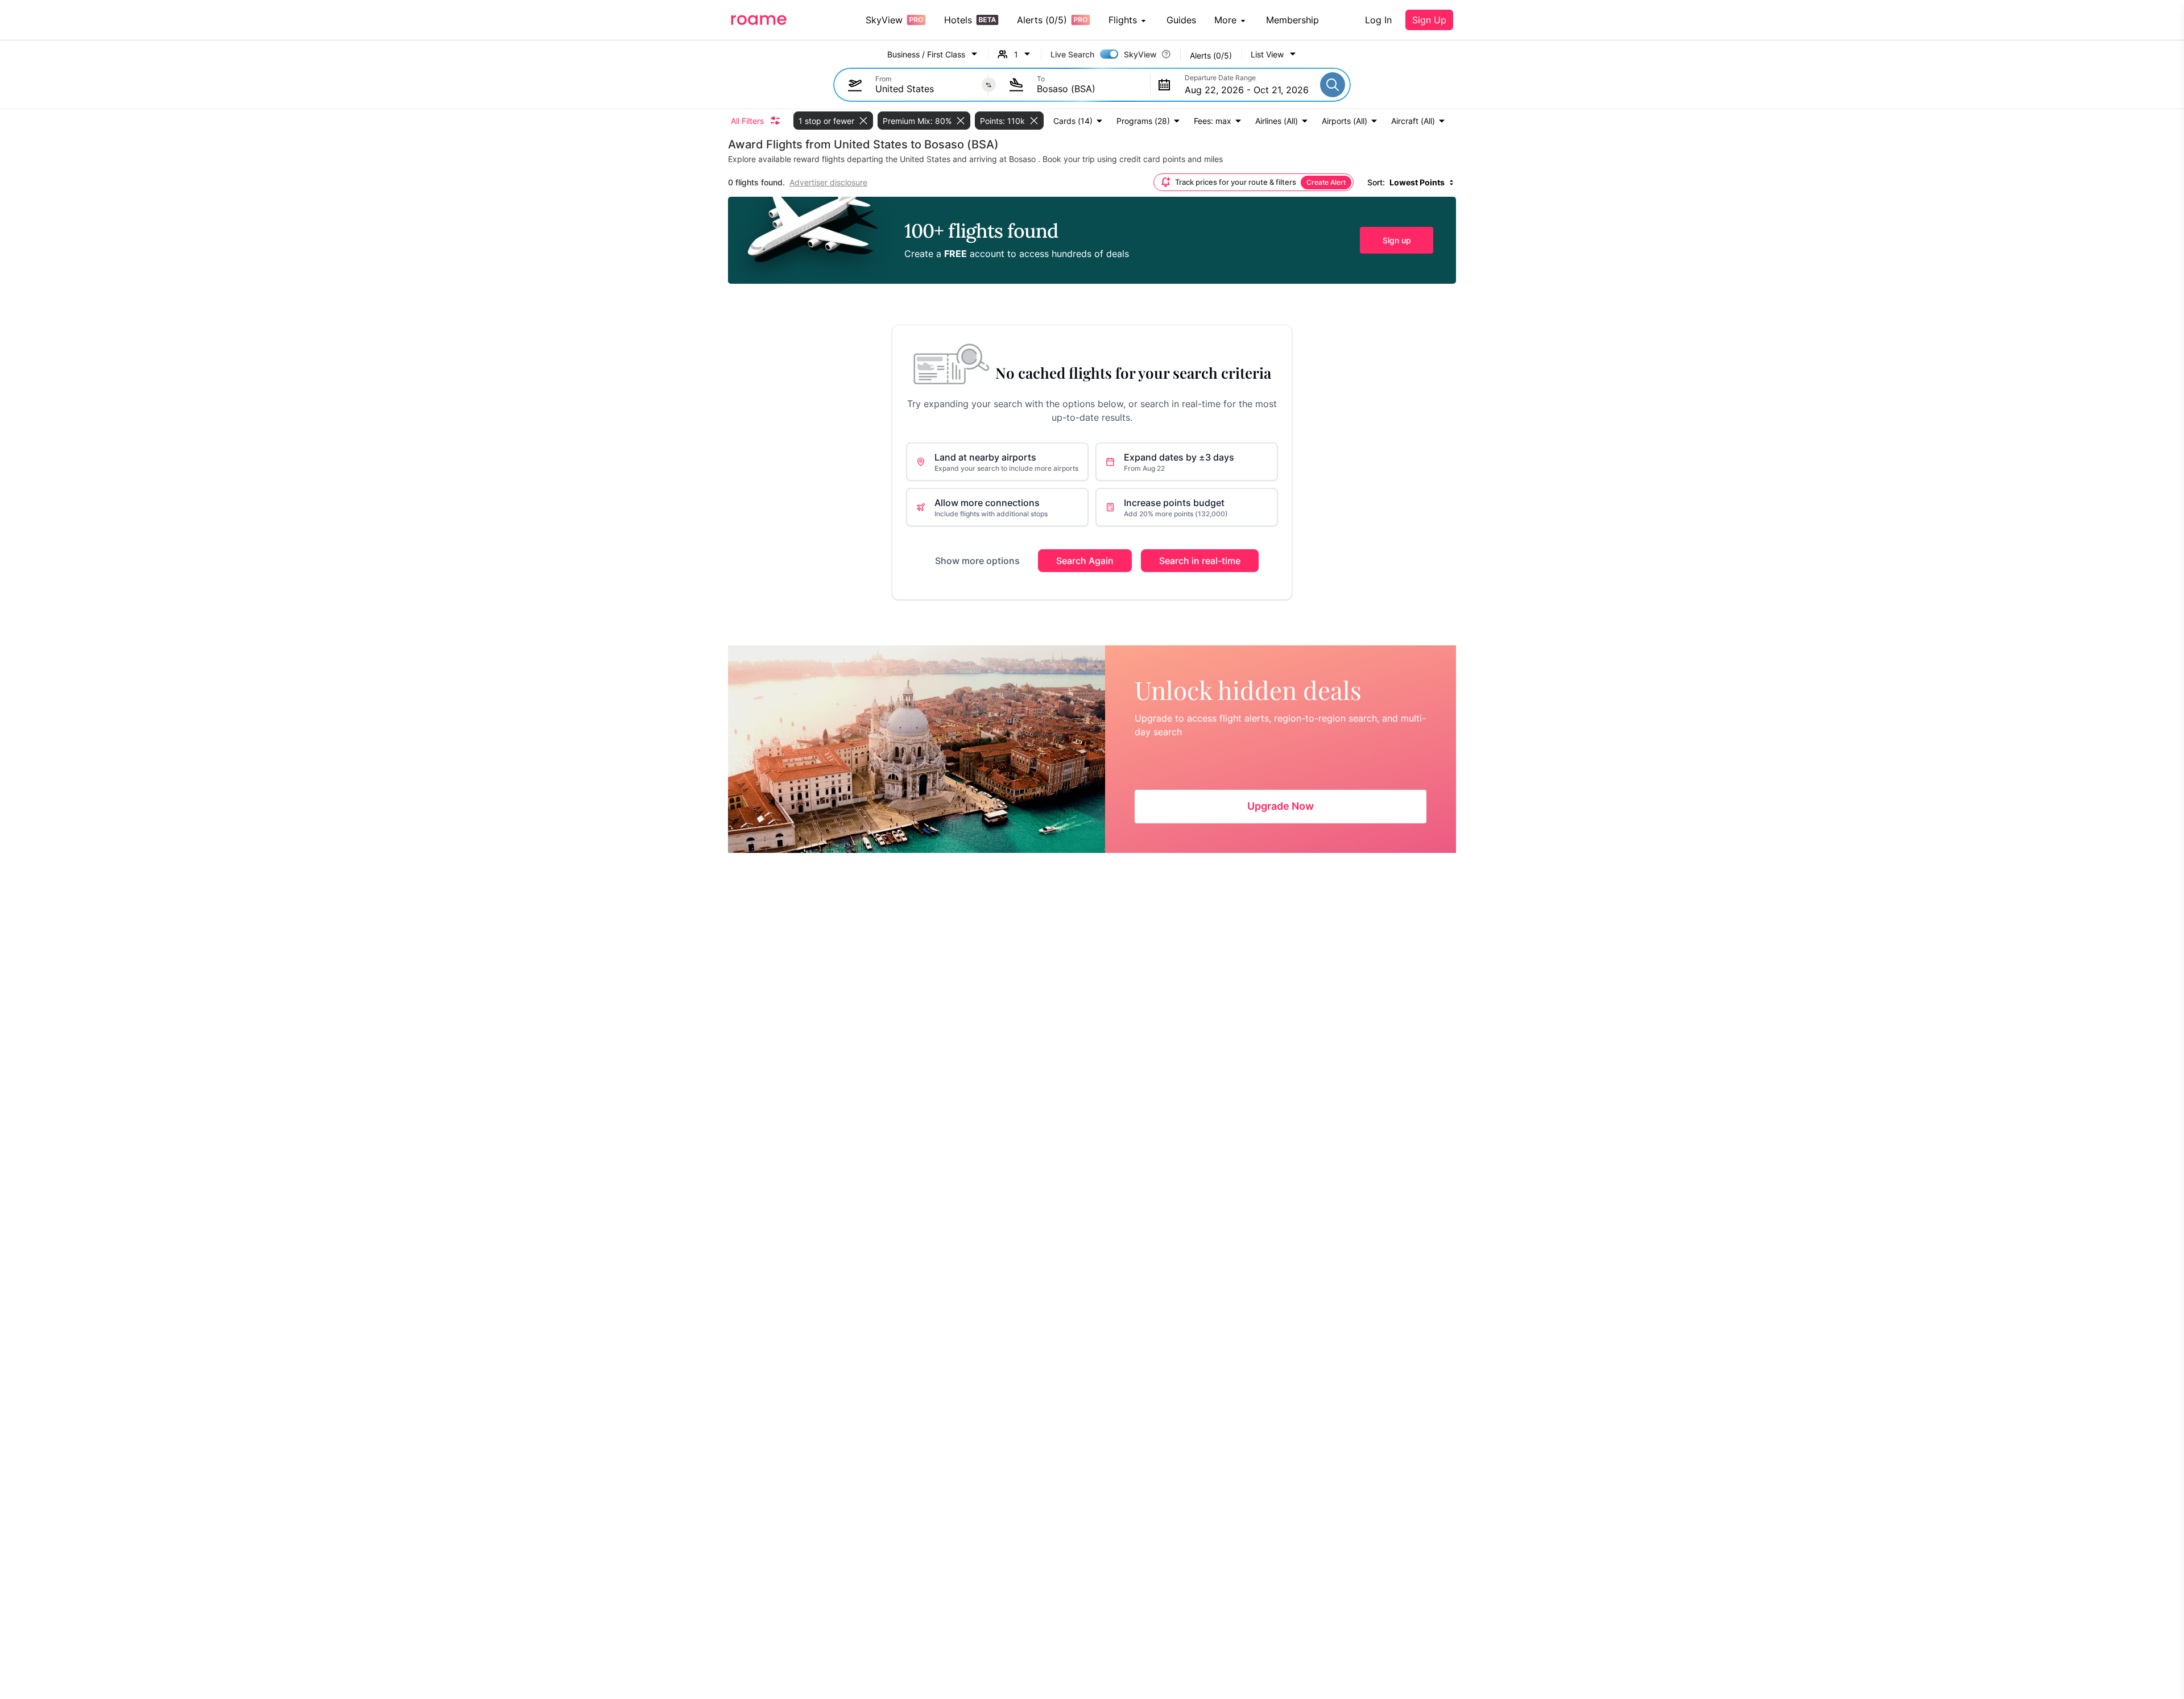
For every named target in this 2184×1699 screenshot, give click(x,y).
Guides (1181, 20)
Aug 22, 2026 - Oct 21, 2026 (1247, 90)
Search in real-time (1200, 561)
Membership (1292, 20)
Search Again (1085, 561)
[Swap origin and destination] (989, 85)
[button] (1274, 54)
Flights (1123, 20)
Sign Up (1429, 20)
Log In (1378, 20)
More (1225, 20)
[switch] (1109, 54)
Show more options (977, 561)
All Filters (747, 121)
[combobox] (926, 89)
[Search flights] (1333, 85)
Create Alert (1326, 182)
